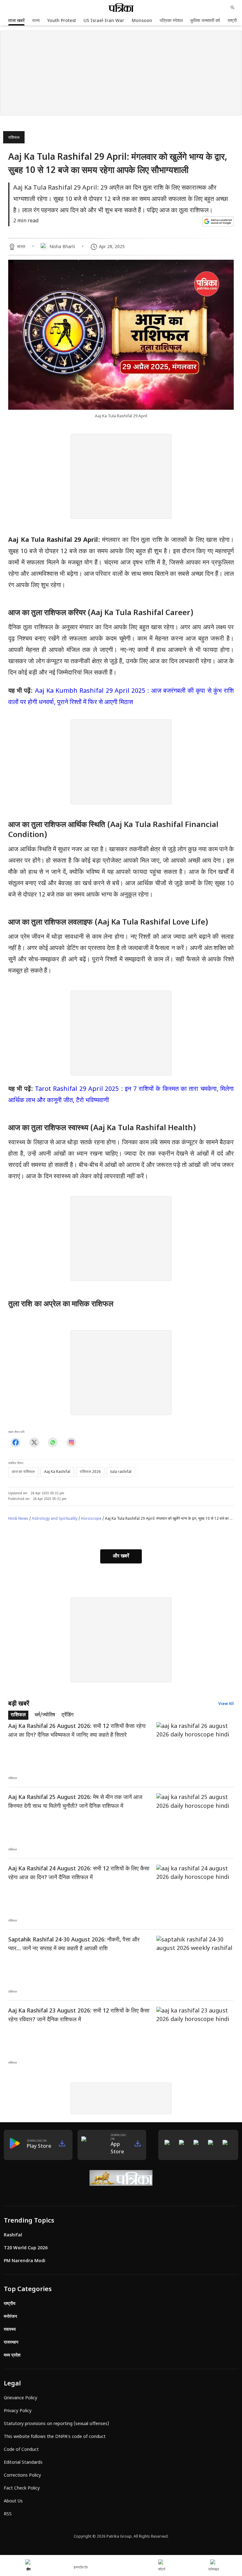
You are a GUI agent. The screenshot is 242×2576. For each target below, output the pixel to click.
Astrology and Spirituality (55, 1519)
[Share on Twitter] (34, 1442)
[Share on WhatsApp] (53, 1442)
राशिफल (14, 138)
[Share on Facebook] (16, 1442)
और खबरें (121, 1556)
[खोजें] (233, 8)
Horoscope (91, 1519)
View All (226, 1704)
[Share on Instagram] (71, 1442)
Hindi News (18, 1519)
